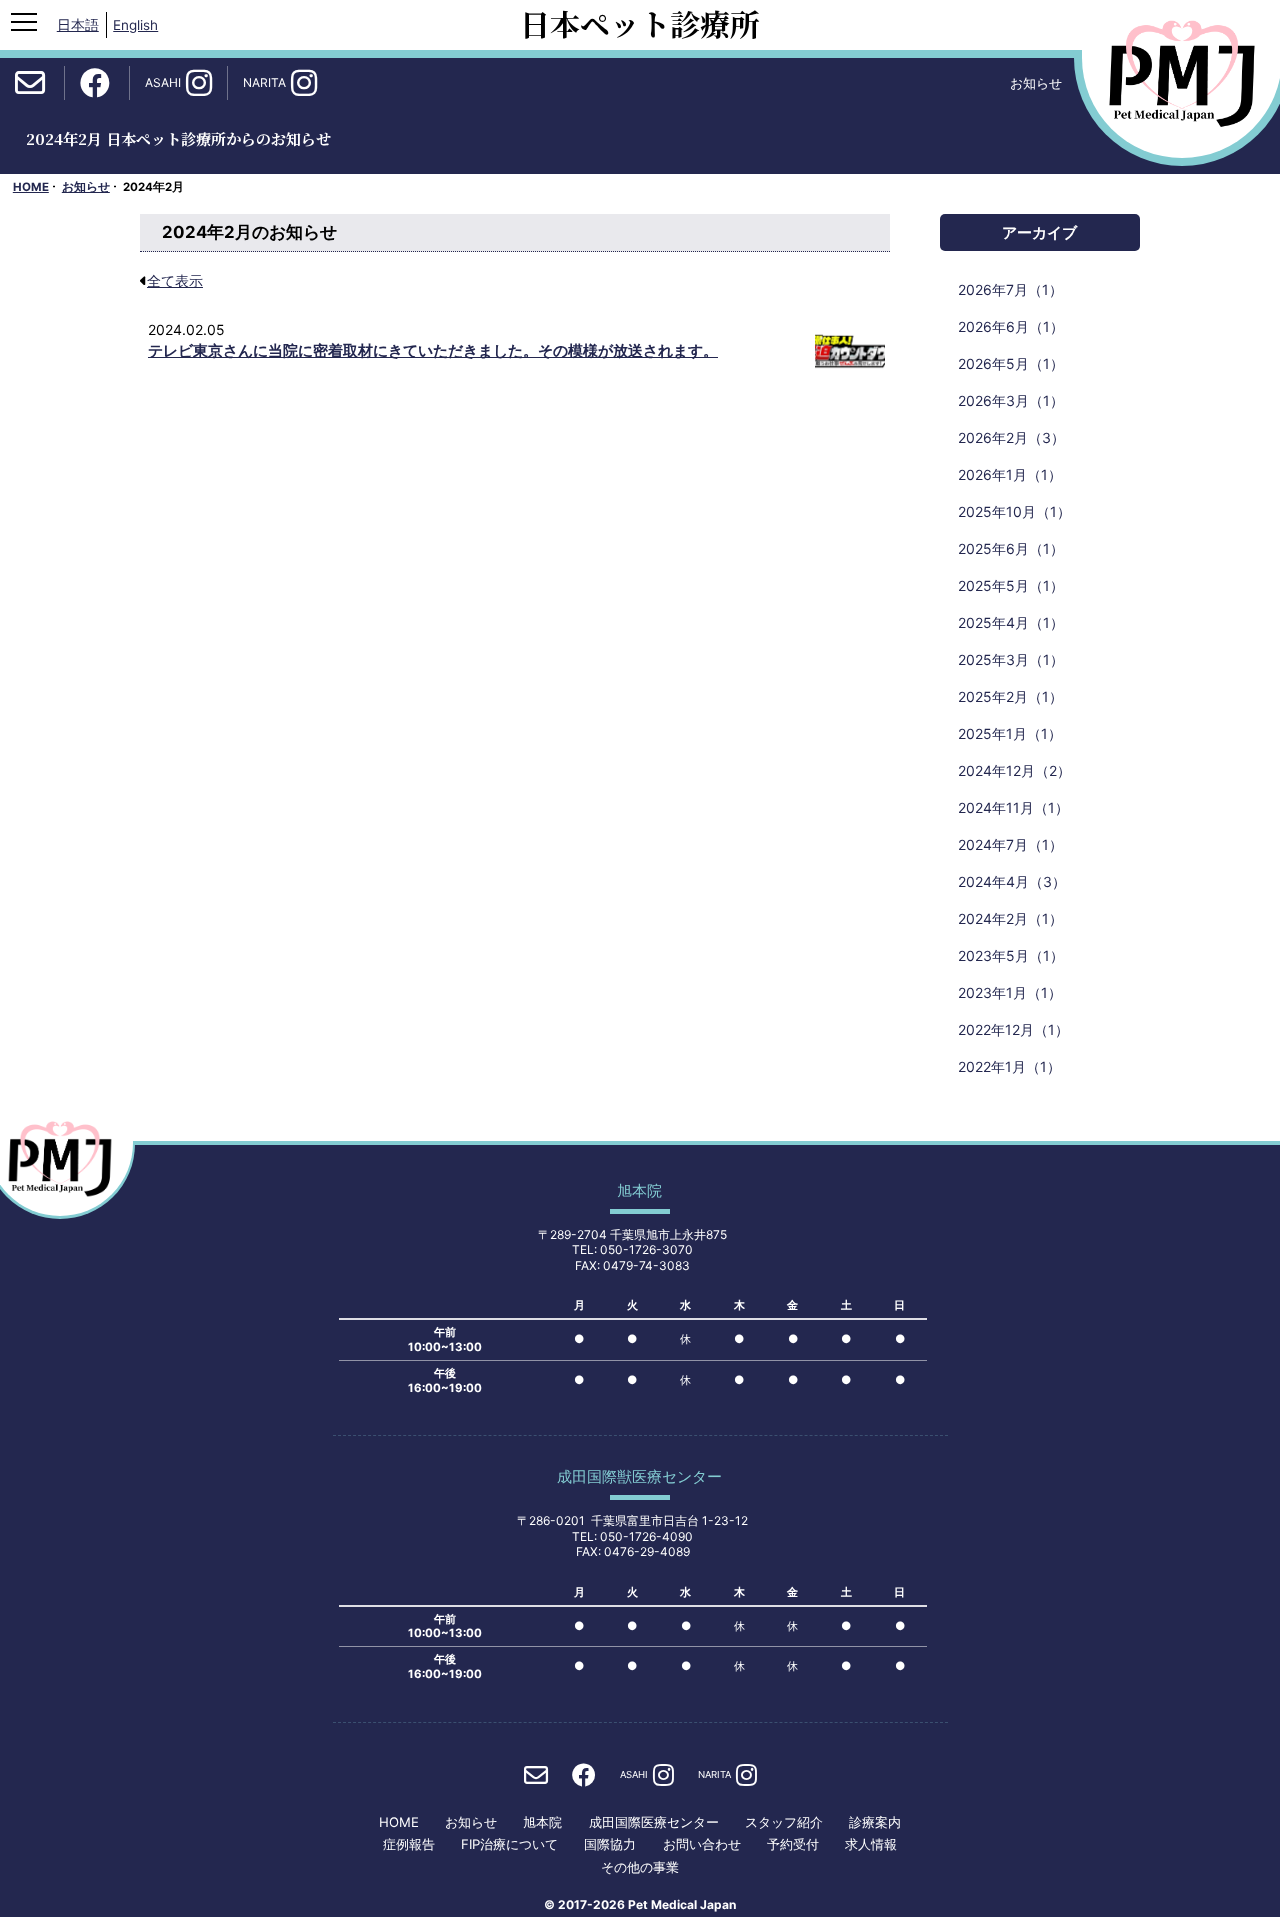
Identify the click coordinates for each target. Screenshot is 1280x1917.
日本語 (78, 25)
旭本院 (542, 1822)
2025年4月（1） (1011, 622)
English (135, 25)
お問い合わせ (702, 1844)
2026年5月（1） (1011, 363)
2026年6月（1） (1011, 326)
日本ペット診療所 (640, 23)
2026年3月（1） (1011, 400)
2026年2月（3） (1011, 437)
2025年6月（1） (1011, 548)
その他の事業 (640, 1867)
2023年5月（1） (1011, 955)
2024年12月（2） (1014, 770)
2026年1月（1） (1010, 474)
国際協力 (610, 1844)
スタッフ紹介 (784, 1822)
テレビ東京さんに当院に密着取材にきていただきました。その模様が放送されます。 (433, 350)
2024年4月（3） (1012, 881)
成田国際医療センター (654, 1822)
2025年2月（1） (1010, 696)
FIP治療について (509, 1844)
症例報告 (409, 1844)
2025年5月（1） (1011, 585)
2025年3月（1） (1011, 659)
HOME (31, 187)
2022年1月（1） (1009, 1066)
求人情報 (871, 1844)
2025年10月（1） (1014, 511)
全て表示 (175, 280)
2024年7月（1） (1010, 844)
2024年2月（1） (1010, 918)
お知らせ (86, 187)
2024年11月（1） (1013, 807)
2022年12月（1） (1013, 1029)
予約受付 (793, 1844)
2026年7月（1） (1010, 289)
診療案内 (875, 1822)
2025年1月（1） (1010, 733)
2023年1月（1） (1010, 992)
